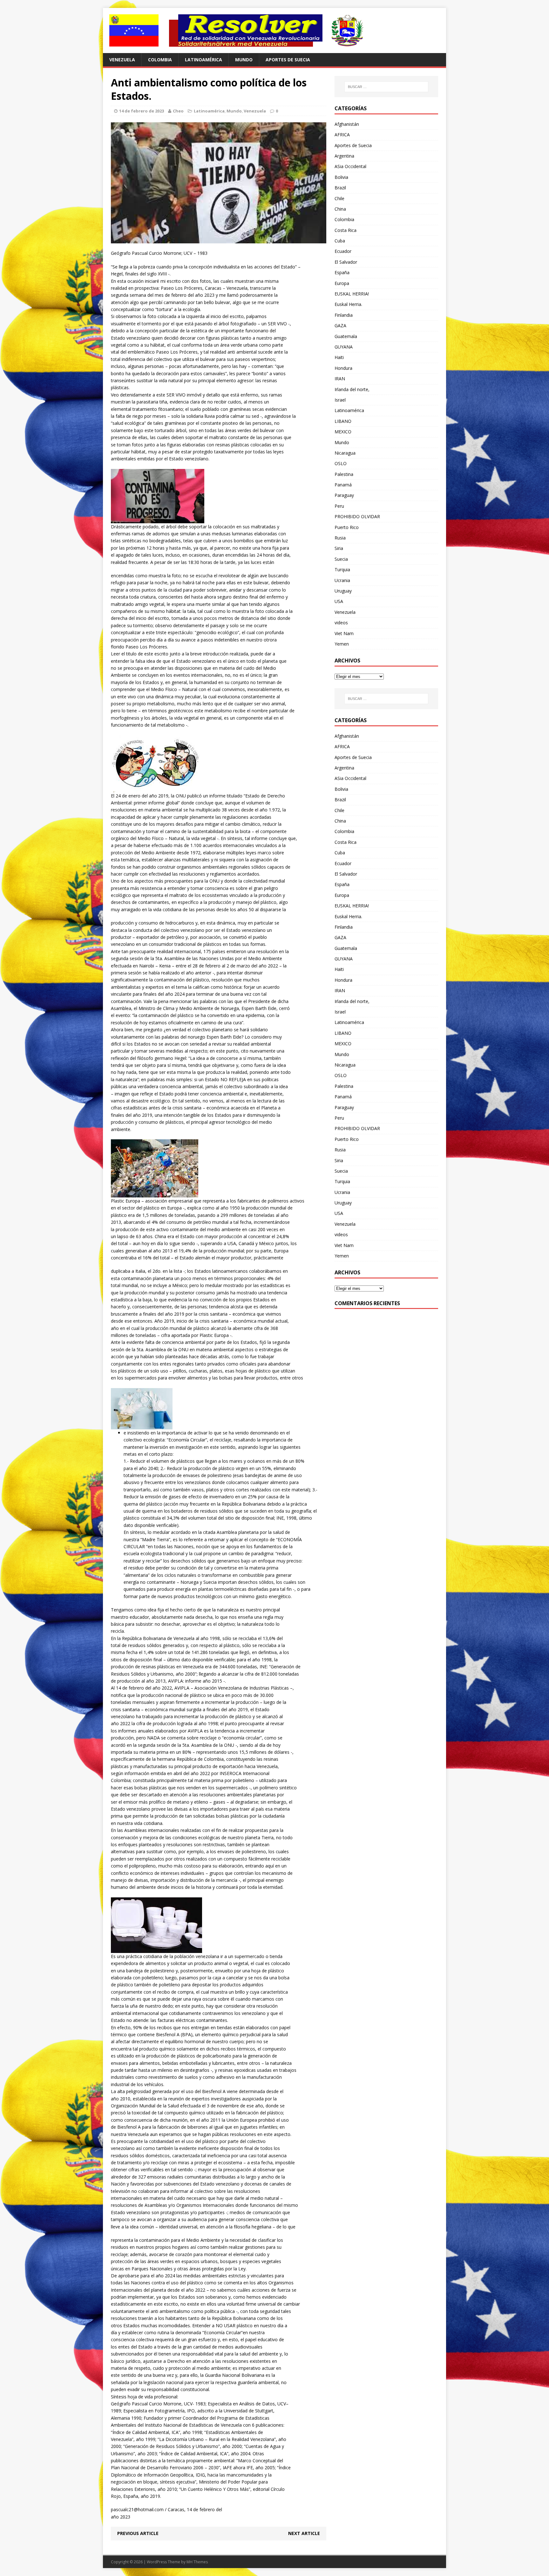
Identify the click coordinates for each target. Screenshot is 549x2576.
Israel (340, 400)
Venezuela (122, 60)
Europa (342, 283)
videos (341, 623)
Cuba (340, 241)
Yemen (342, 644)
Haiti (339, 357)
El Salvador (346, 262)
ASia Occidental (350, 166)
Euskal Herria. (348, 304)
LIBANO (343, 421)
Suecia (341, 559)
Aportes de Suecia (288, 60)
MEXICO (343, 432)
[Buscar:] (386, 87)
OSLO (341, 463)
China (340, 209)
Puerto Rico (347, 527)
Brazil (340, 188)
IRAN (340, 379)
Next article (304, 2533)
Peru (339, 506)
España (342, 272)
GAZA (340, 325)
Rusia (340, 538)
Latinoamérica (203, 60)
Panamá (343, 485)
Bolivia (341, 177)
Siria (339, 548)
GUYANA (344, 347)
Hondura (343, 368)
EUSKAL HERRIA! (352, 294)
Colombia (160, 60)
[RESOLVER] (274, 31)
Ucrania (342, 580)
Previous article (138, 2533)
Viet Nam (344, 633)
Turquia (342, 569)
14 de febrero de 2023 (142, 111)
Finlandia (344, 315)
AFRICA (342, 135)
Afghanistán (347, 124)
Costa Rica (346, 230)
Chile (339, 198)
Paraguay (344, 495)
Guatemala (346, 336)
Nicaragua (345, 453)
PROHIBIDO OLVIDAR (357, 516)
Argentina (344, 156)
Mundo (244, 60)
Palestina (344, 474)
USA (339, 601)
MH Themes (197, 2562)
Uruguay (343, 591)
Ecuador (343, 251)
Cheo (178, 111)
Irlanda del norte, (352, 389)
